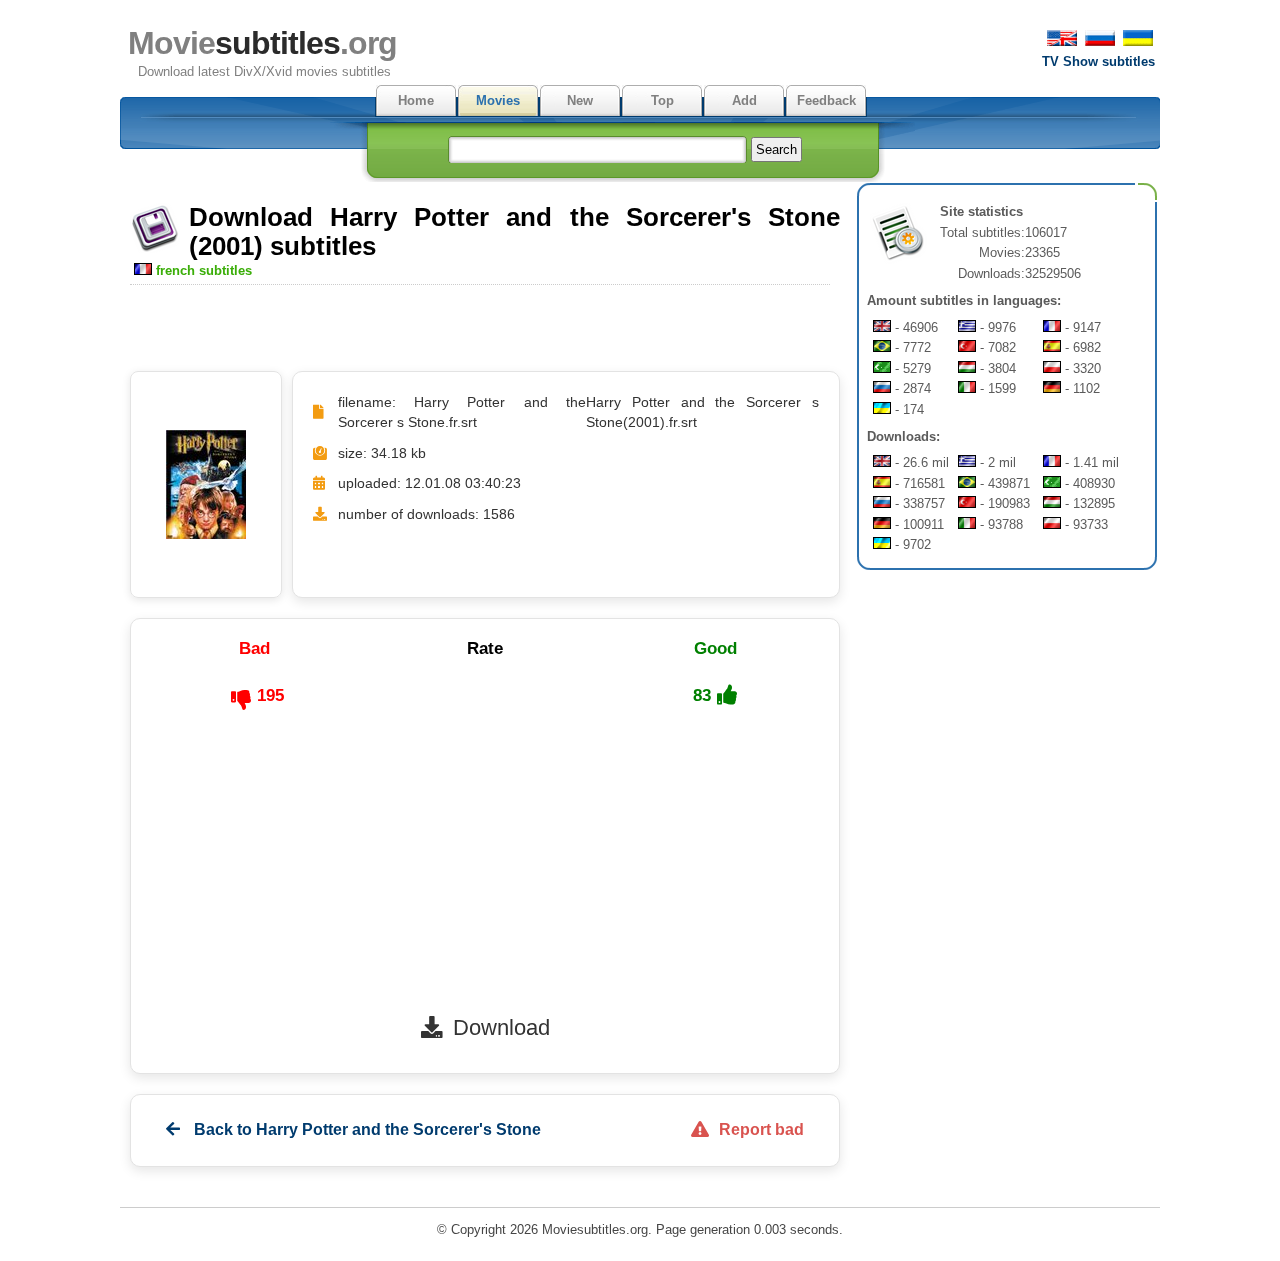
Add (744, 100)
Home (416, 100)
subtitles (262, 43)
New (580, 100)
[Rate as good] (727, 695)
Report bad (761, 1129)
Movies (498, 100)
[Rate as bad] (241, 700)
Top (662, 100)
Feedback (826, 100)
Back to (365, 1129)
